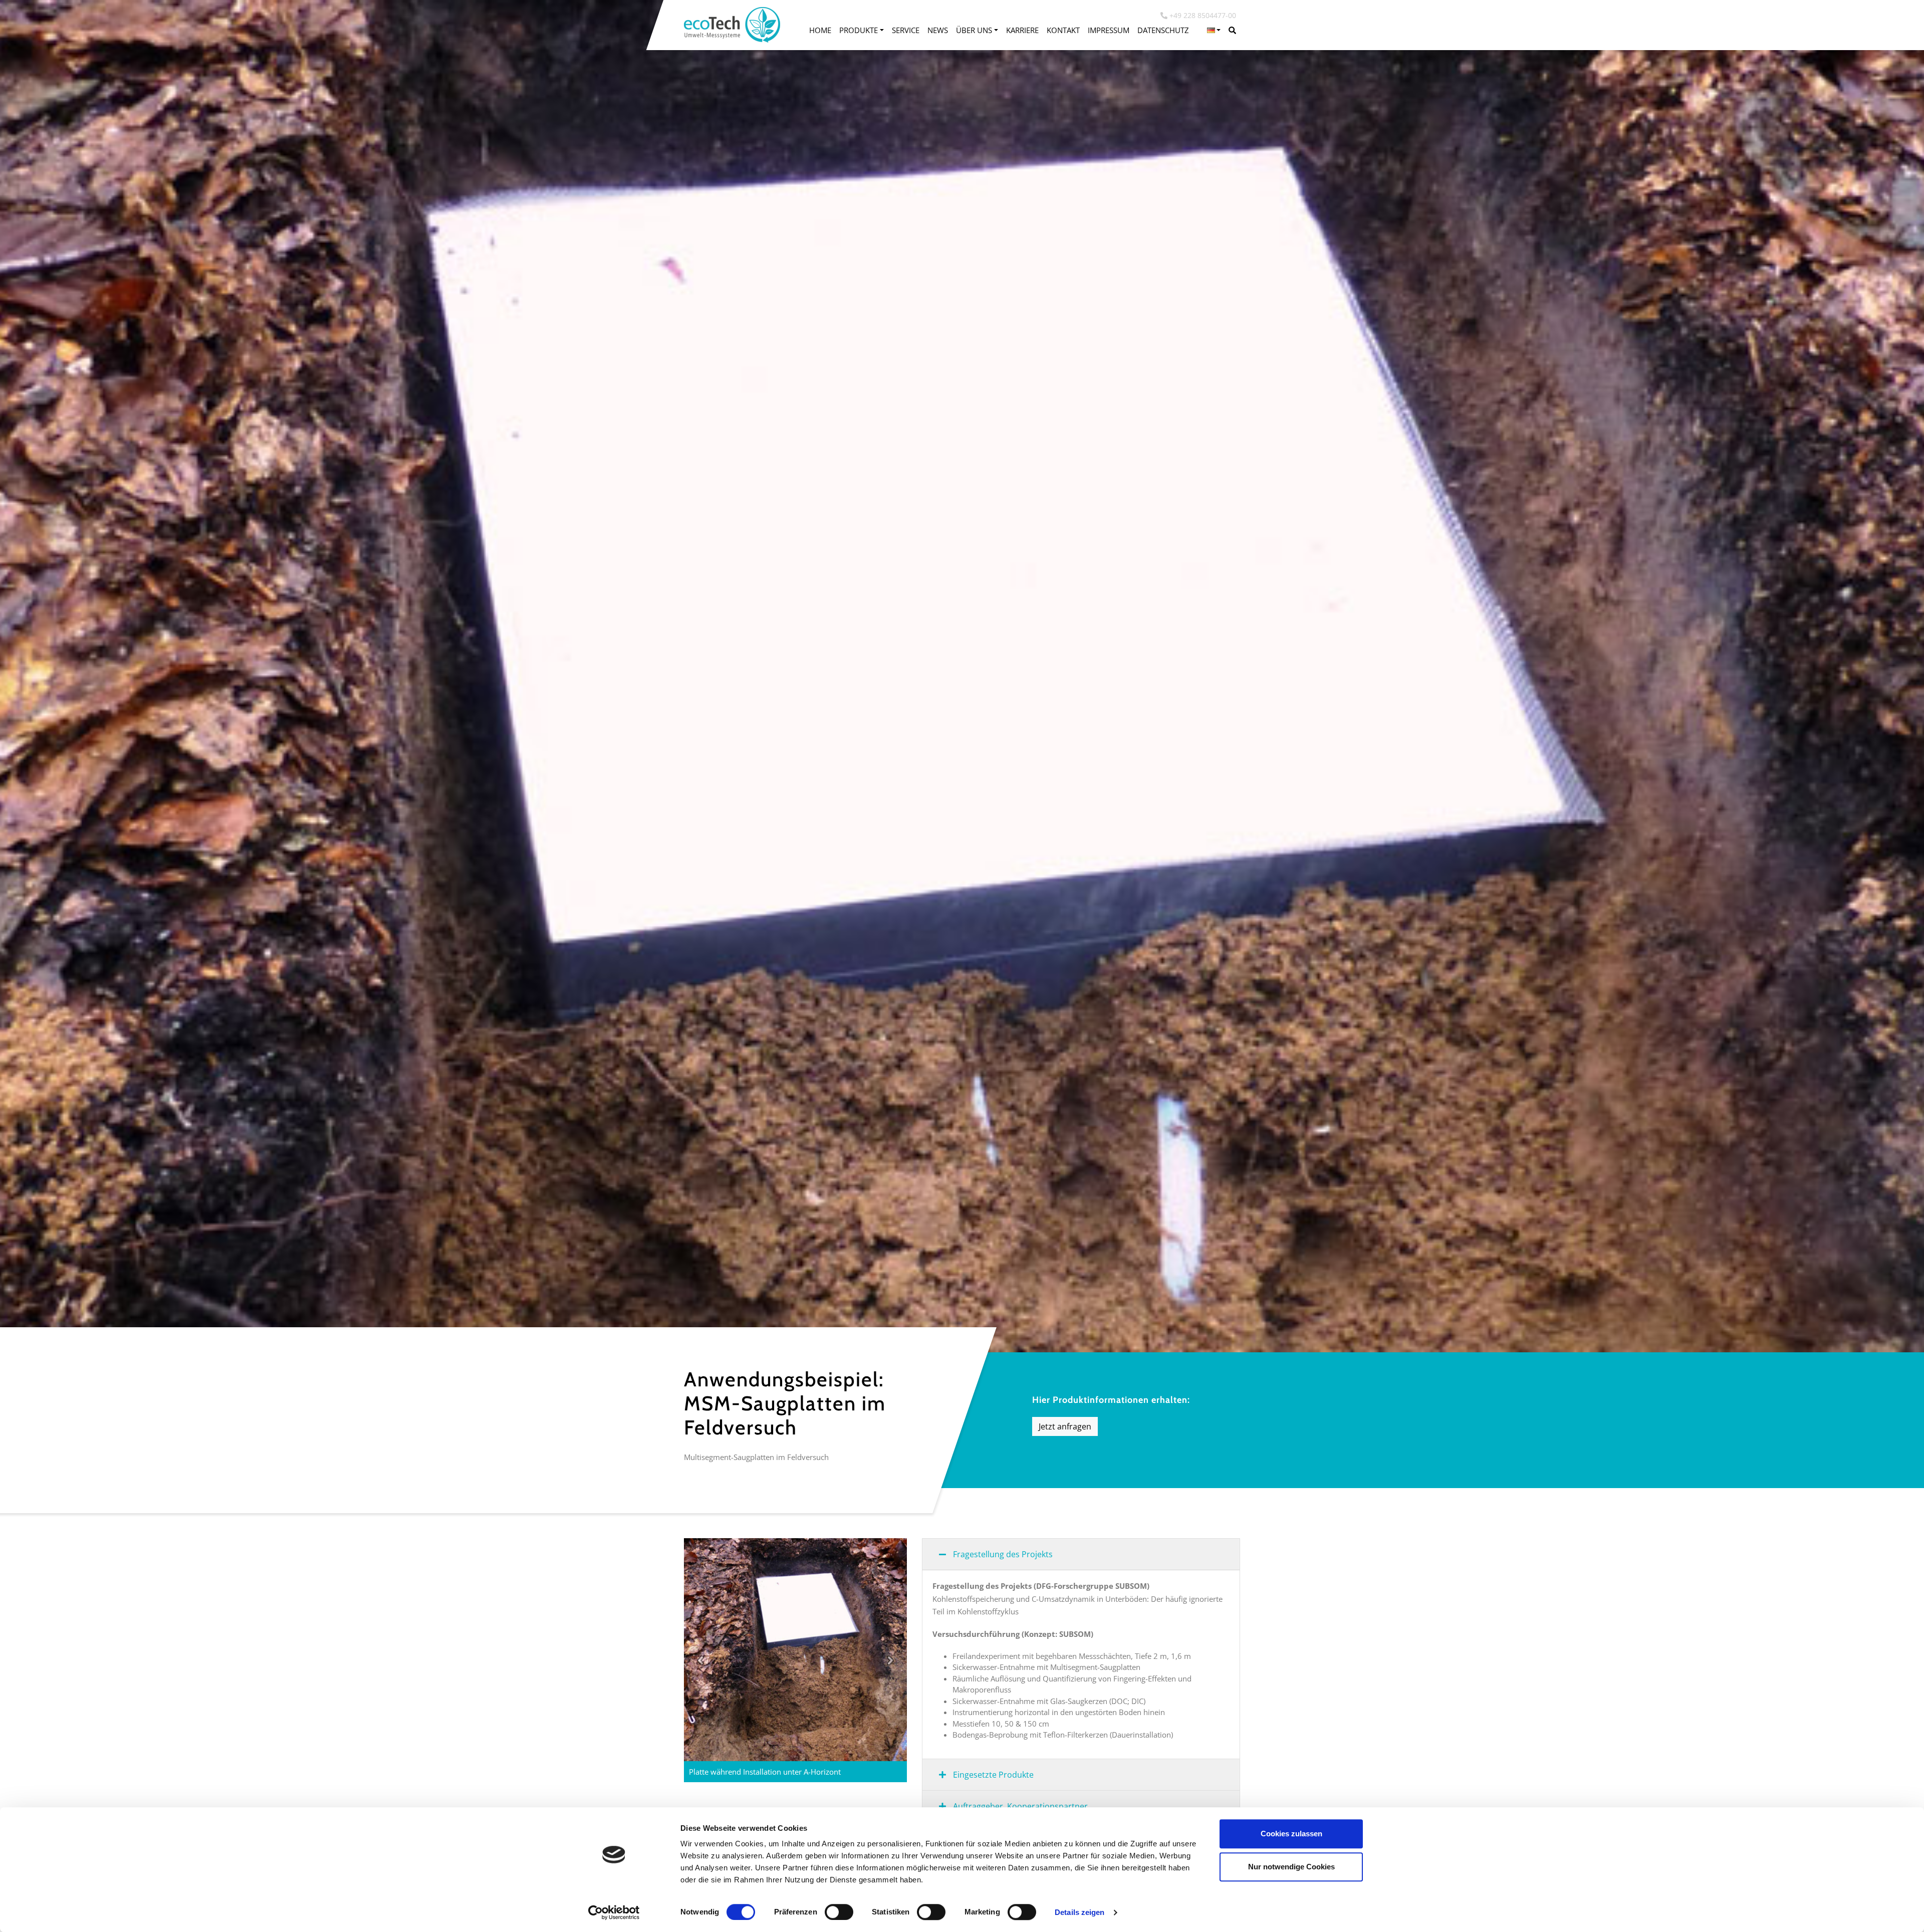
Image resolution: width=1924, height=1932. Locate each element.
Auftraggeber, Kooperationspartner (1019, 1806)
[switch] (839, 1912)
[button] (1214, 30)
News (938, 30)
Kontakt (1063, 30)
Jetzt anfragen (1065, 1426)
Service (906, 30)
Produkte (859, 30)
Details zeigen (1079, 1912)
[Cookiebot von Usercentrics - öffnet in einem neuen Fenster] (614, 1912)
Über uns (974, 30)
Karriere (1022, 30)
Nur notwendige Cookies (1291, 1867)
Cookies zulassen (1291, 1834)
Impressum (1109, 30)
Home (820, 30)
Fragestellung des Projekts (1002, 1554)
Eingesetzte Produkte (992, 1775)
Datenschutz (1163, 30)
